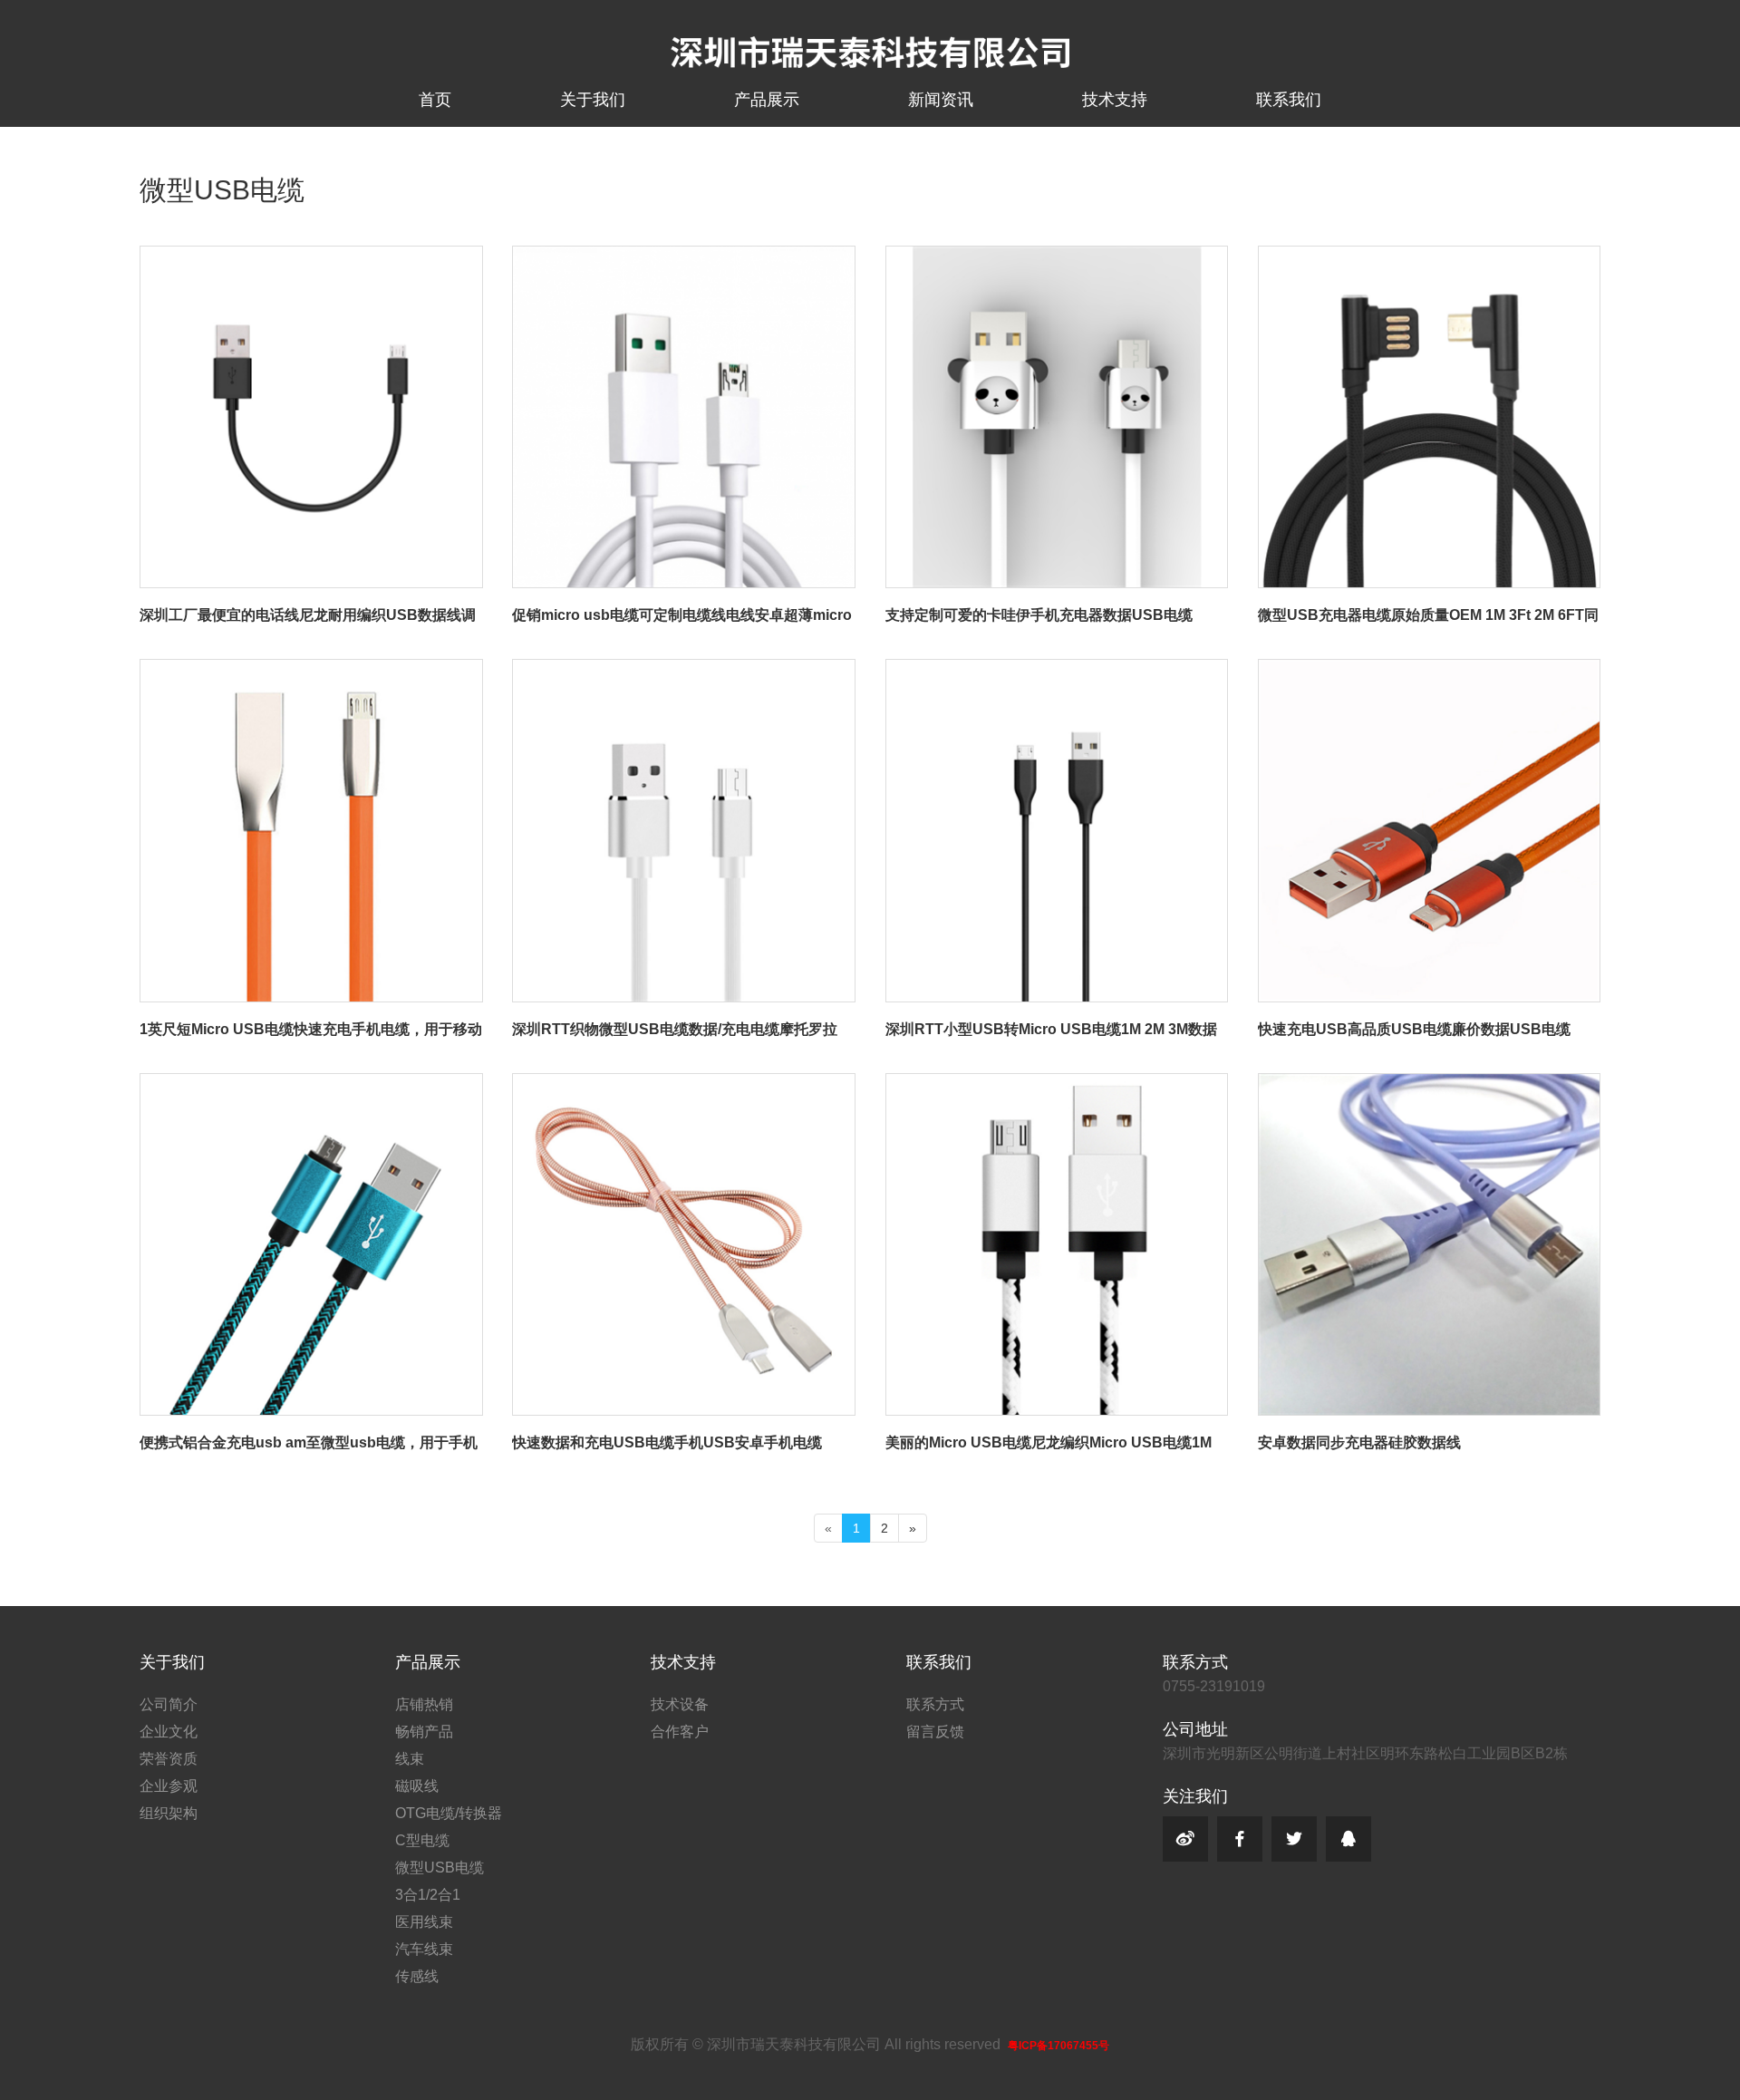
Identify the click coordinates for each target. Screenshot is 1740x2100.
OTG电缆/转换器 (449, 1813)
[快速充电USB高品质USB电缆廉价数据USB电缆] (1429, 668)
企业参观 (169, 1786)
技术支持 (1115, 100)
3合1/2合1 (428, 1895)
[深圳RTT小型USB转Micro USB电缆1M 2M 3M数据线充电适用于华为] (1057, 668)
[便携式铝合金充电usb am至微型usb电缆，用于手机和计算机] (311, 1082)
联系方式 (935, 1704)
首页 (435, 100)
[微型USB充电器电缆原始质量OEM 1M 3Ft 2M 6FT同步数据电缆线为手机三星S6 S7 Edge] (1429, 254)
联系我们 (1289, 100)
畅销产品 (424, 1732)
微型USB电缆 (440, 1868)
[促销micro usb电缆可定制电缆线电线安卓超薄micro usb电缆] (683, 254)
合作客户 (680, 1732)
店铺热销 (424, 1704)
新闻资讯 (941, 100)
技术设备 (680, 1704)
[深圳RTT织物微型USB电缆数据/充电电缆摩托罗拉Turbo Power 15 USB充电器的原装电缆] (683, 668)
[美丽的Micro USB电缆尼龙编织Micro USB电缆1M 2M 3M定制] (1057, 1082)
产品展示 (767, 100)
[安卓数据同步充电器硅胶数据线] (1429, 1082)
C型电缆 (422, 1840)
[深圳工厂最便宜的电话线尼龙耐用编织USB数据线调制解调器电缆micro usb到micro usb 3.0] (311, 254)
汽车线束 (424, 1949)
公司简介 (169, 1704)
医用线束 (424, 1922)
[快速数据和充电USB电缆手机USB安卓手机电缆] (683, 1082)
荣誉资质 (169, 1759)
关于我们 (593, 100)
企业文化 (169, 1732)
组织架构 (169, 1813)
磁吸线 (417, 1786)
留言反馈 (935, 1732)
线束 (410, 1759)
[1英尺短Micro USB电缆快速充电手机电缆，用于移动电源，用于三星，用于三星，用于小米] (311, 668)
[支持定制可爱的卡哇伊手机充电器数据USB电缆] (1057, 254)
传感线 (417, 1976)
